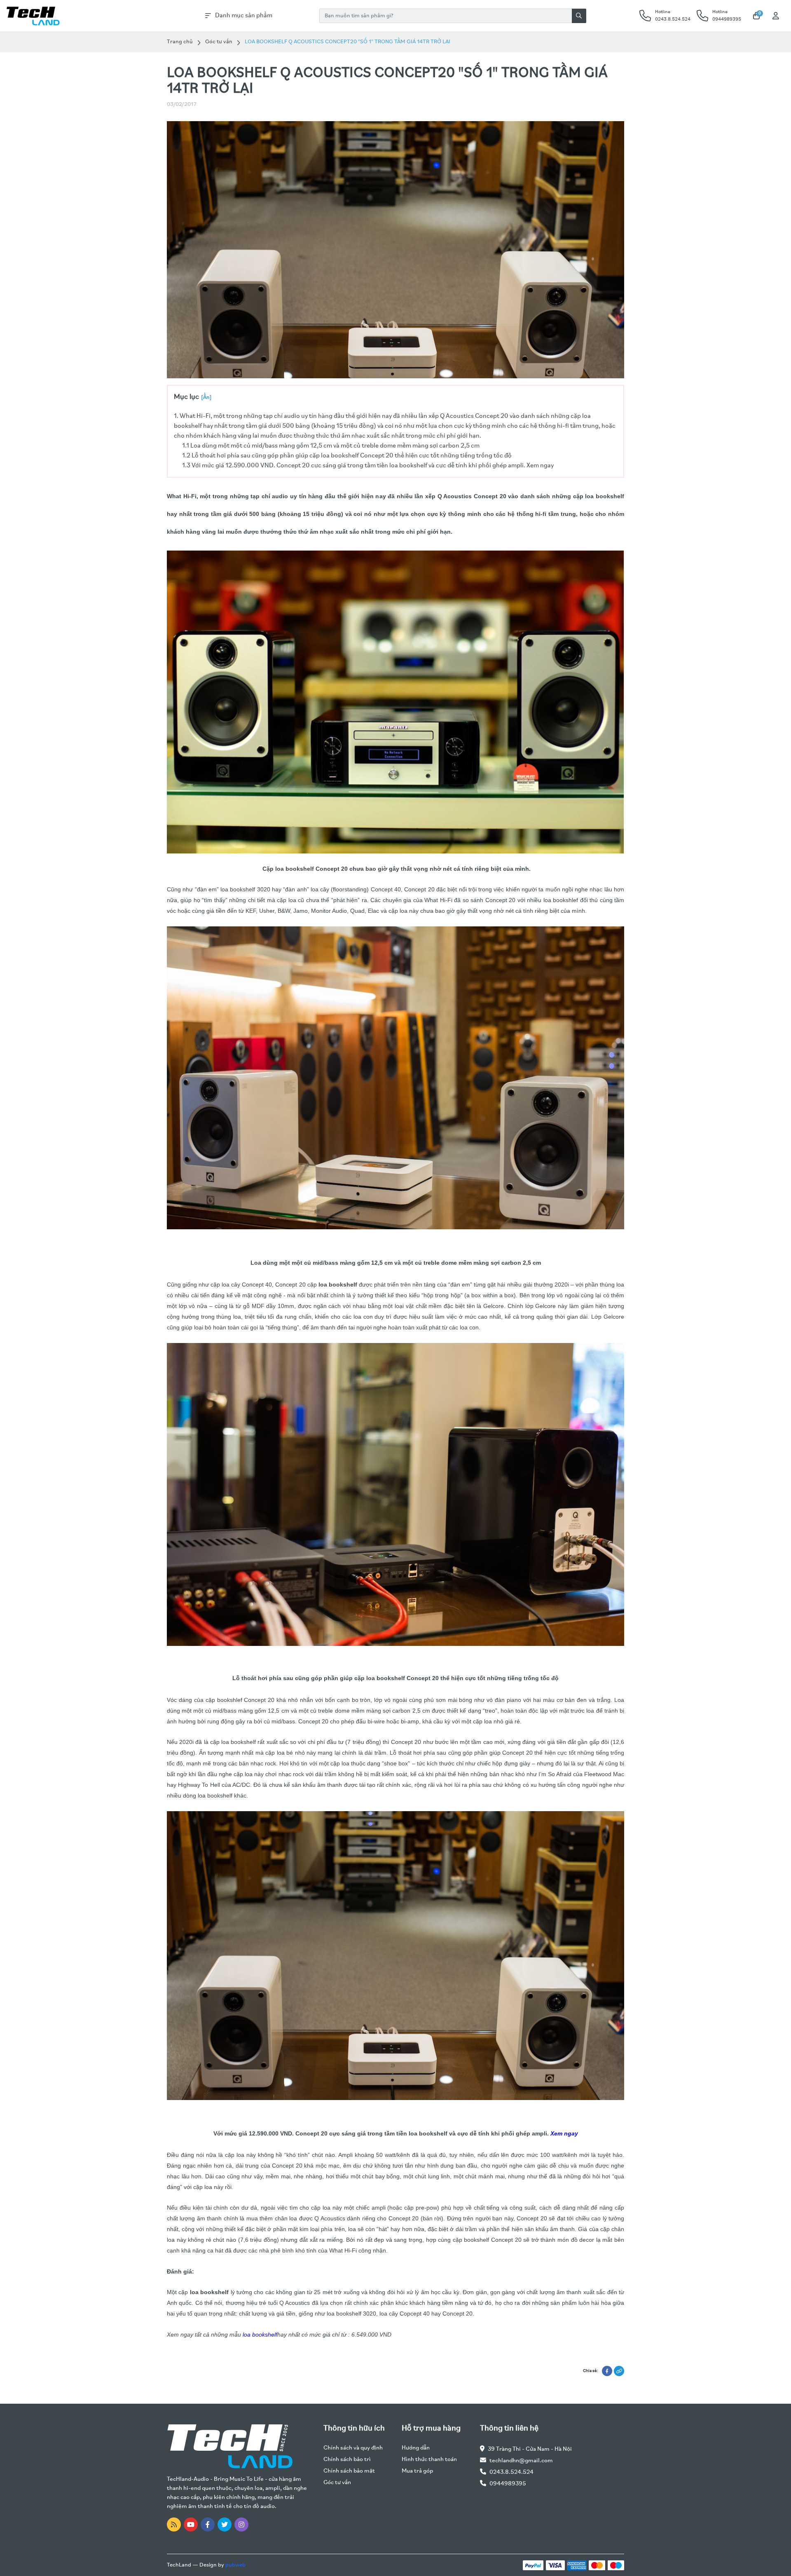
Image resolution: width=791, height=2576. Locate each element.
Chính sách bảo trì (347, 2460)
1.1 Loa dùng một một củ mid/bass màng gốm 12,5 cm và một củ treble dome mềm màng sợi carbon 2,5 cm (331, 446)
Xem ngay (564, 2133)
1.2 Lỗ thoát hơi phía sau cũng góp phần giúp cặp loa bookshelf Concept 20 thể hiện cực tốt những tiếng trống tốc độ (347, 456)
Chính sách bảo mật (349, 2471)
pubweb (235, 2565)
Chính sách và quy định (353, 2448)
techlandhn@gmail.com (521, 2461)
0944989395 (508, 2484)
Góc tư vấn (219, 42)
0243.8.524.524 (511, 2472)
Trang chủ (180, 42)
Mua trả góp (417, 2471)
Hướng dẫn (416, 2448)
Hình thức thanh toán (429, 2460)
